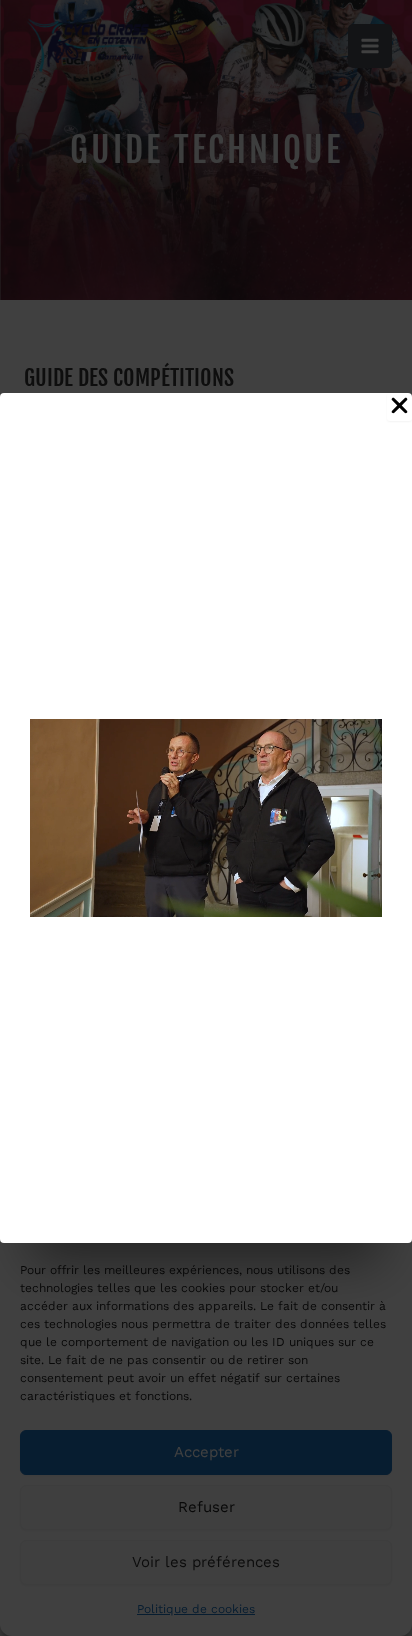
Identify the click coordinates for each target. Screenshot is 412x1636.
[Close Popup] (399, 407)
